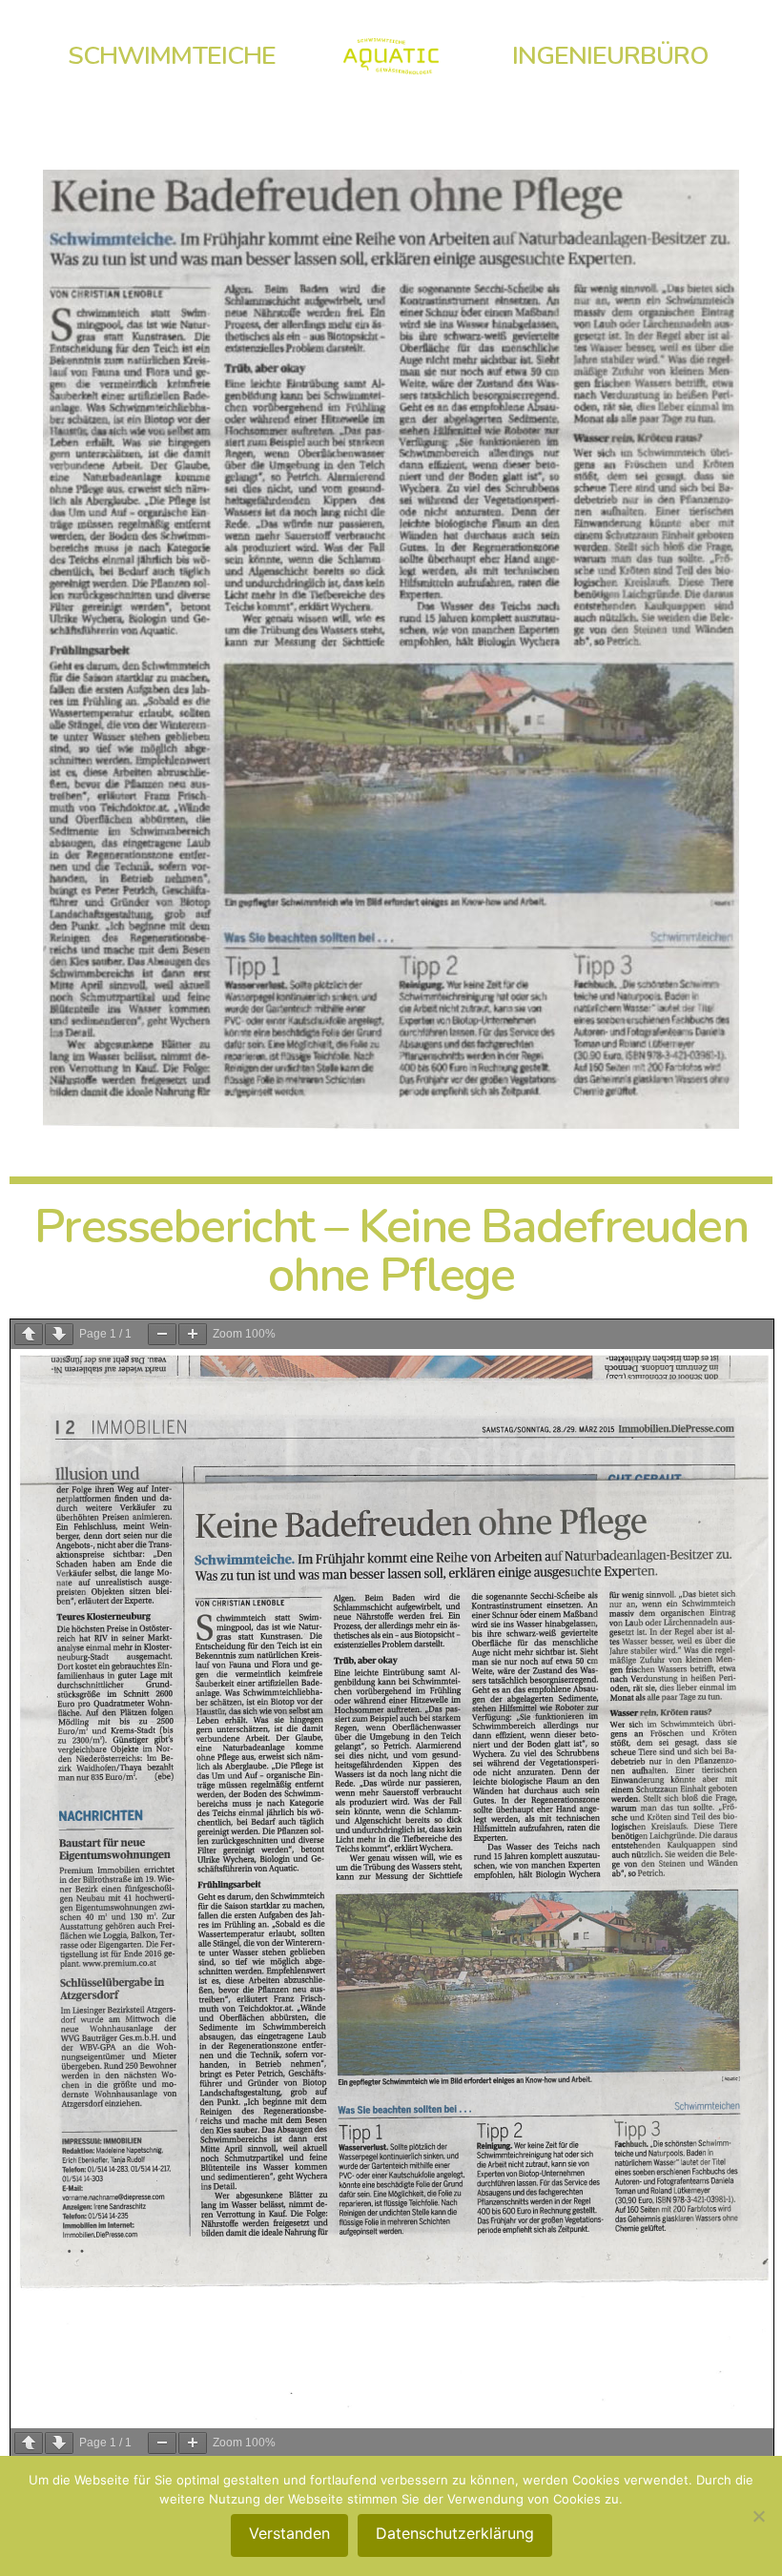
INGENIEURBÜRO (611, 55)
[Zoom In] (193, 1334)
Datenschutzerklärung (455, 2533)
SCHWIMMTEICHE (172, 55)
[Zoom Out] (162, 1334)
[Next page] (59, 1334)
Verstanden (289, 2533)
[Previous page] (29, 1334)
